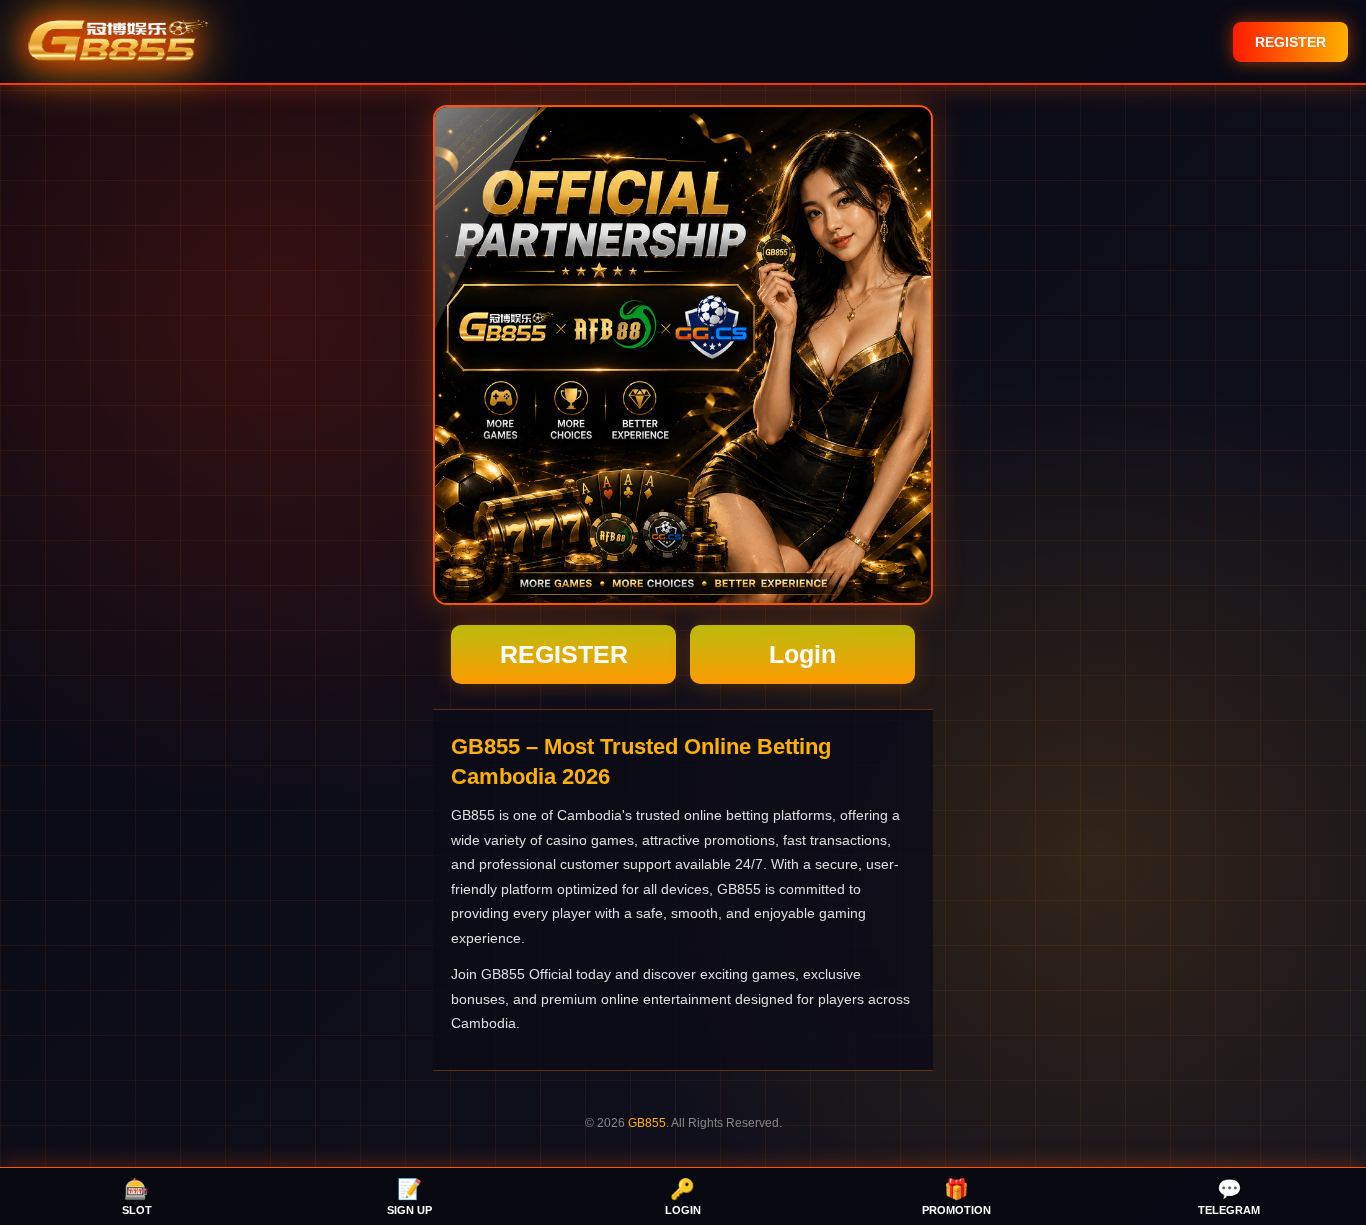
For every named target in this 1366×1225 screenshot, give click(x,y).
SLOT (137, 1197)
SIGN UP (409, 1197)
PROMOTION (956, 1197)
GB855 (647, 1123)
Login (802, 654)
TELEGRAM (1229, 1197)
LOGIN (683, 1197)
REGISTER (1290, 42)
